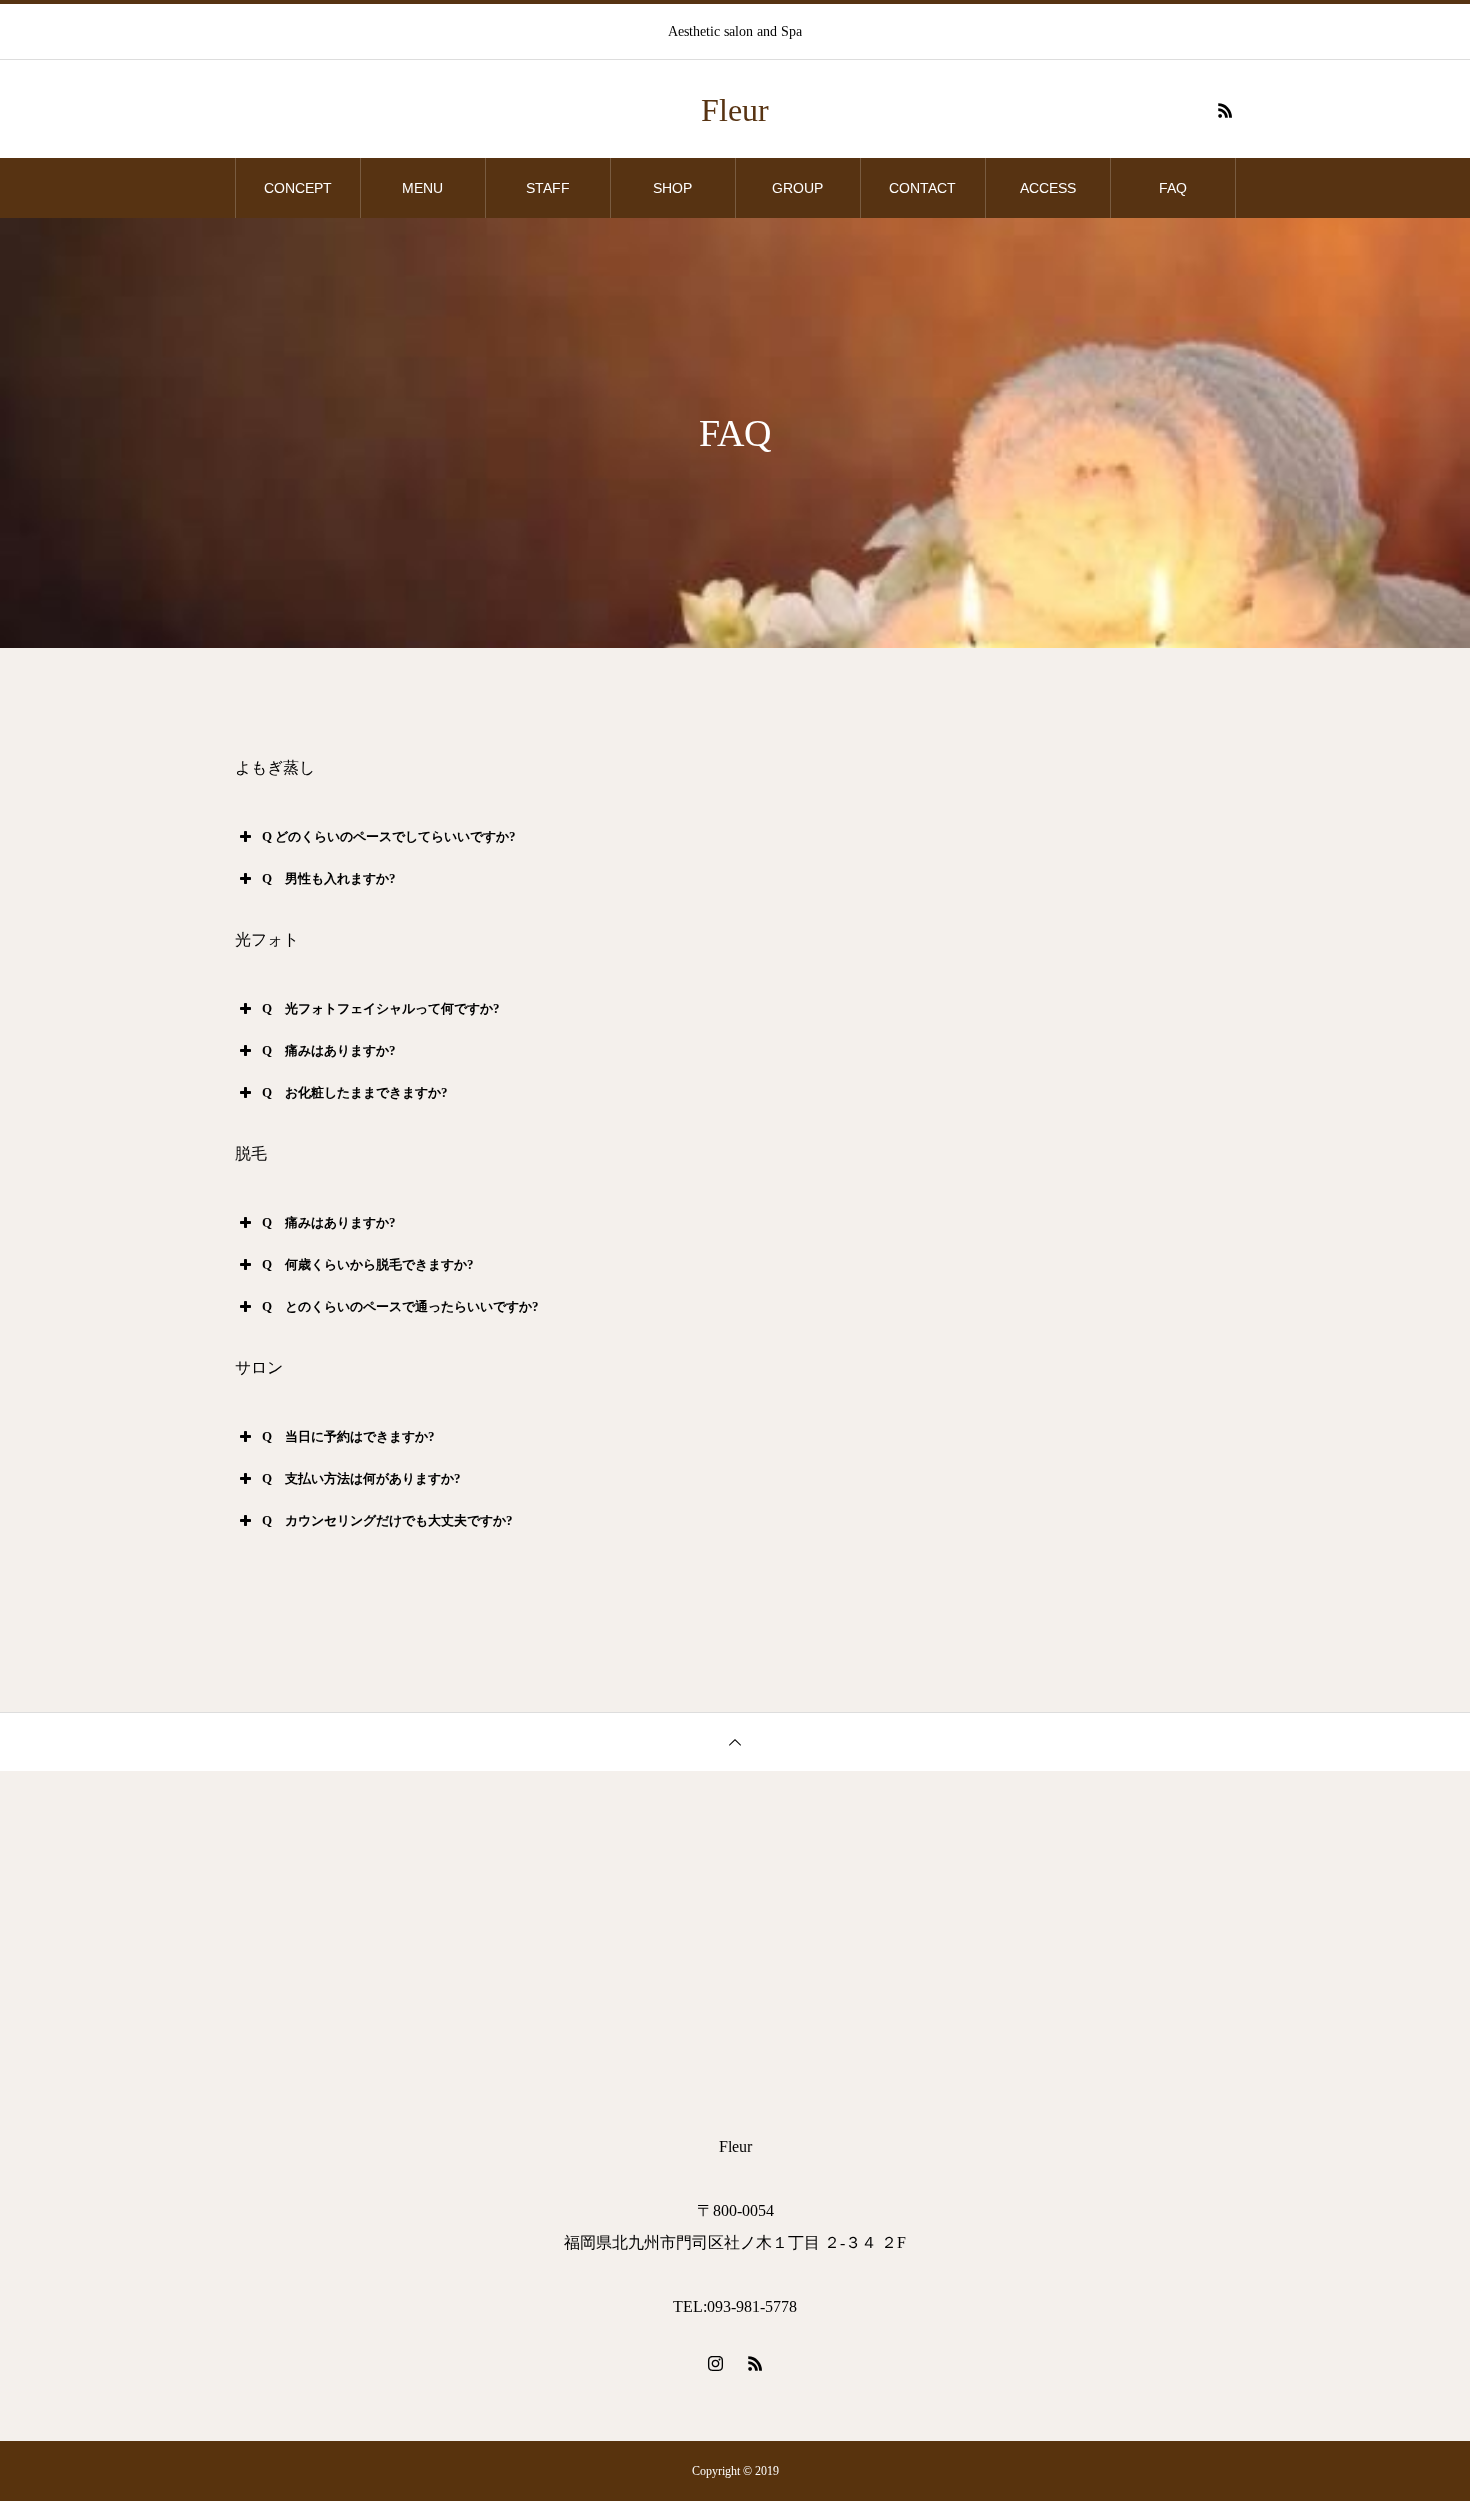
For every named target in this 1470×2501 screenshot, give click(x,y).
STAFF (548, 188)
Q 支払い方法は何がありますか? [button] (361, 1478)
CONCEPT (298, 188)
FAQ (1173, 188)
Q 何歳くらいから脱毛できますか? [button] (368, 1264)
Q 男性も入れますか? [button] (329, 878)
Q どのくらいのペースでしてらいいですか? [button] (389, 836)
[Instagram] (715, 2363)
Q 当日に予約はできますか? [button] (348, 1436)
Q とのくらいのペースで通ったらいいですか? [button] (400, 1306)
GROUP (797, 188)
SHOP (672, 188)
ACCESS (1048, 188)
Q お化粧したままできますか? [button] (355, 1092)
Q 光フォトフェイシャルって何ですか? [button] (381, 1008)
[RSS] (1225, 110)
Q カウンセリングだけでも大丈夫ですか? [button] (387, 1520)
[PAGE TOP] (735, 1741)
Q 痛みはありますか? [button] (329, 1050)
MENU (422, 188)
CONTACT (922, 188)
